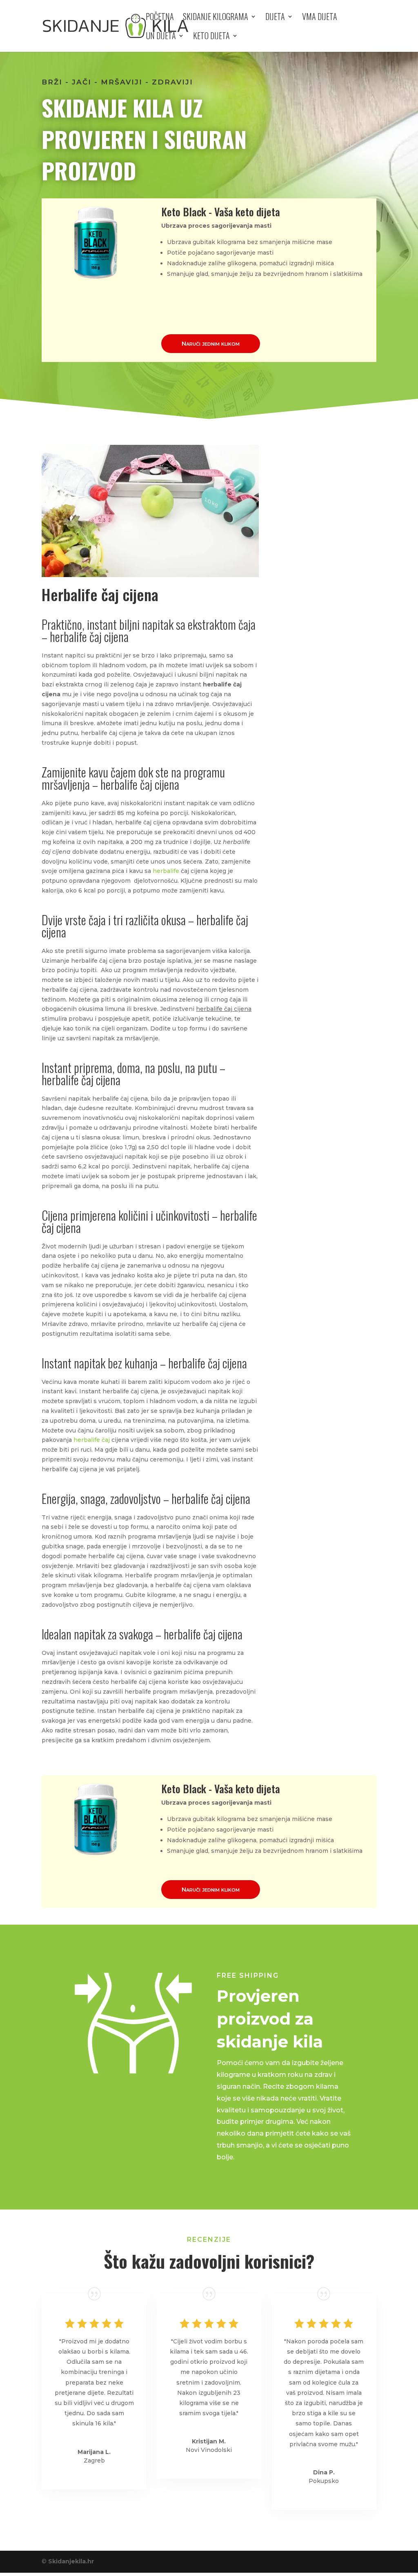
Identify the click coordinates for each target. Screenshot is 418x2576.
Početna (160, 18)
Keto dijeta (211, 37)
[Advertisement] (327, 580)
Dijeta (275, 18)
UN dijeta (161, 37)
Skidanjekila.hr (71, 2561)
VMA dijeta (320, 18)
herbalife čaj (92, 1440)
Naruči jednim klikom (211, 343)
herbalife (166, 871)
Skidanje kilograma (216, 18)
